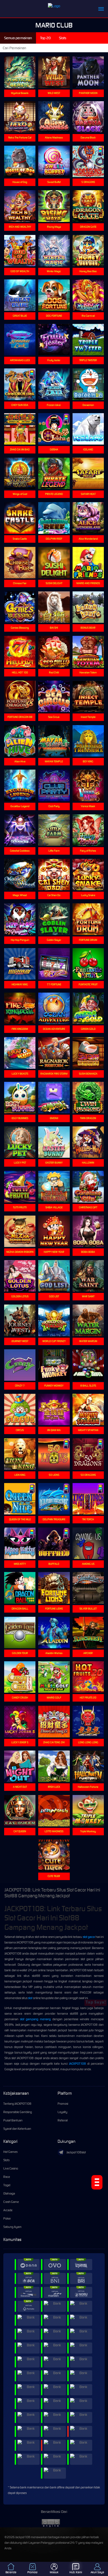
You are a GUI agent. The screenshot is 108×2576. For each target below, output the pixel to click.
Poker (7, 2218)
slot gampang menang (35, 2019)
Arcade (8, 2210)
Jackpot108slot (76, 2152)
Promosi (63, 2104)
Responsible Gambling (18, 2112)
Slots (6, 2160)
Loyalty (62, 2112)
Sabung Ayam (12, 2227)
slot (30, 1998)
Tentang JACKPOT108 (17, 2104)
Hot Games (10, 2152)
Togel (7, 2185)
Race (7, 2177)
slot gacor (89, 1937)
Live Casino (11, 2168)
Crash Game (11, 2202)
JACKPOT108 (77, 2064)
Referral (63, 2120)
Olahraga (9, 2193)
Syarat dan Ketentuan (17, 2129)
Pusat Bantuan (13, 2120)
